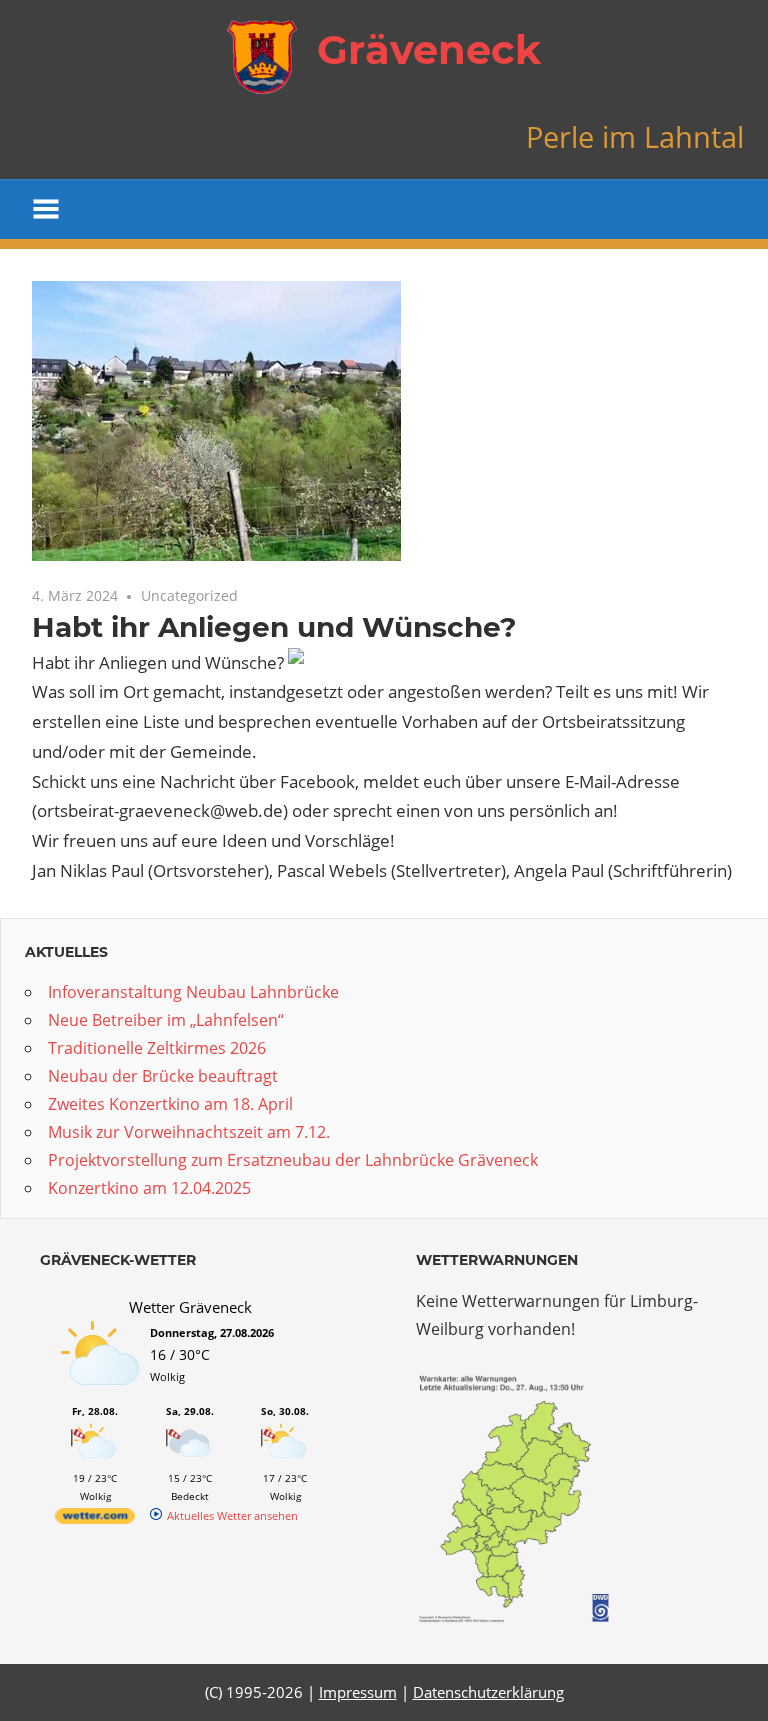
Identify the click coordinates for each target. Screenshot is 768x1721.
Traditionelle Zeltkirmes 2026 (157, 1048)
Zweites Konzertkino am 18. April (170, 1104)
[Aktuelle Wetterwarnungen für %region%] (517, 1618)
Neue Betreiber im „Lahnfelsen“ (166, 1020)
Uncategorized (189, 595)
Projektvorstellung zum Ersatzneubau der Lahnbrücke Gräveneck (293, 1160)
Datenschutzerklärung (488, 1692)
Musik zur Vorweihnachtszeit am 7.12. (189, 1132)
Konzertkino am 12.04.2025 (149, 1188)
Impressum (358, 1692)
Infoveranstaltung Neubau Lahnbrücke (193, 992)
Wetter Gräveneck (190, 1307)
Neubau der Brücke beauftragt (163, 1076)
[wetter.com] (95, 1519)
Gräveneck (429, 49)
